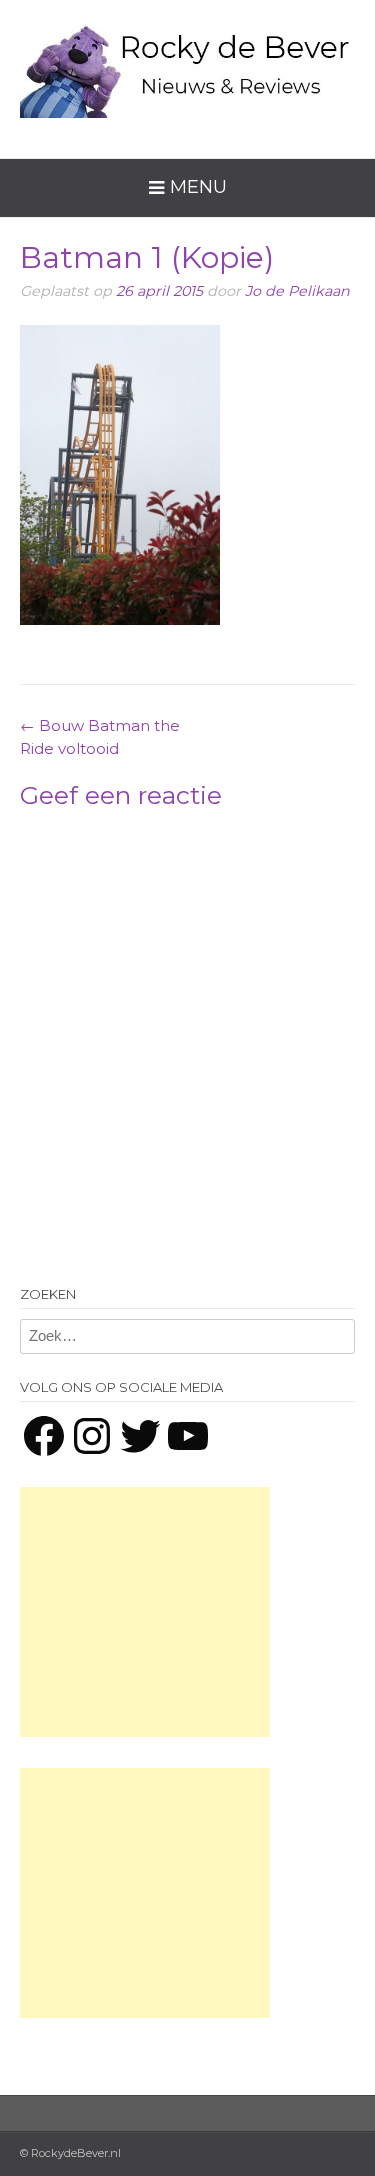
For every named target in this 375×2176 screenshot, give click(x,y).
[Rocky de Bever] (187, 64)
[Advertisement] (145, 1612)
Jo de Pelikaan (297, 291)
